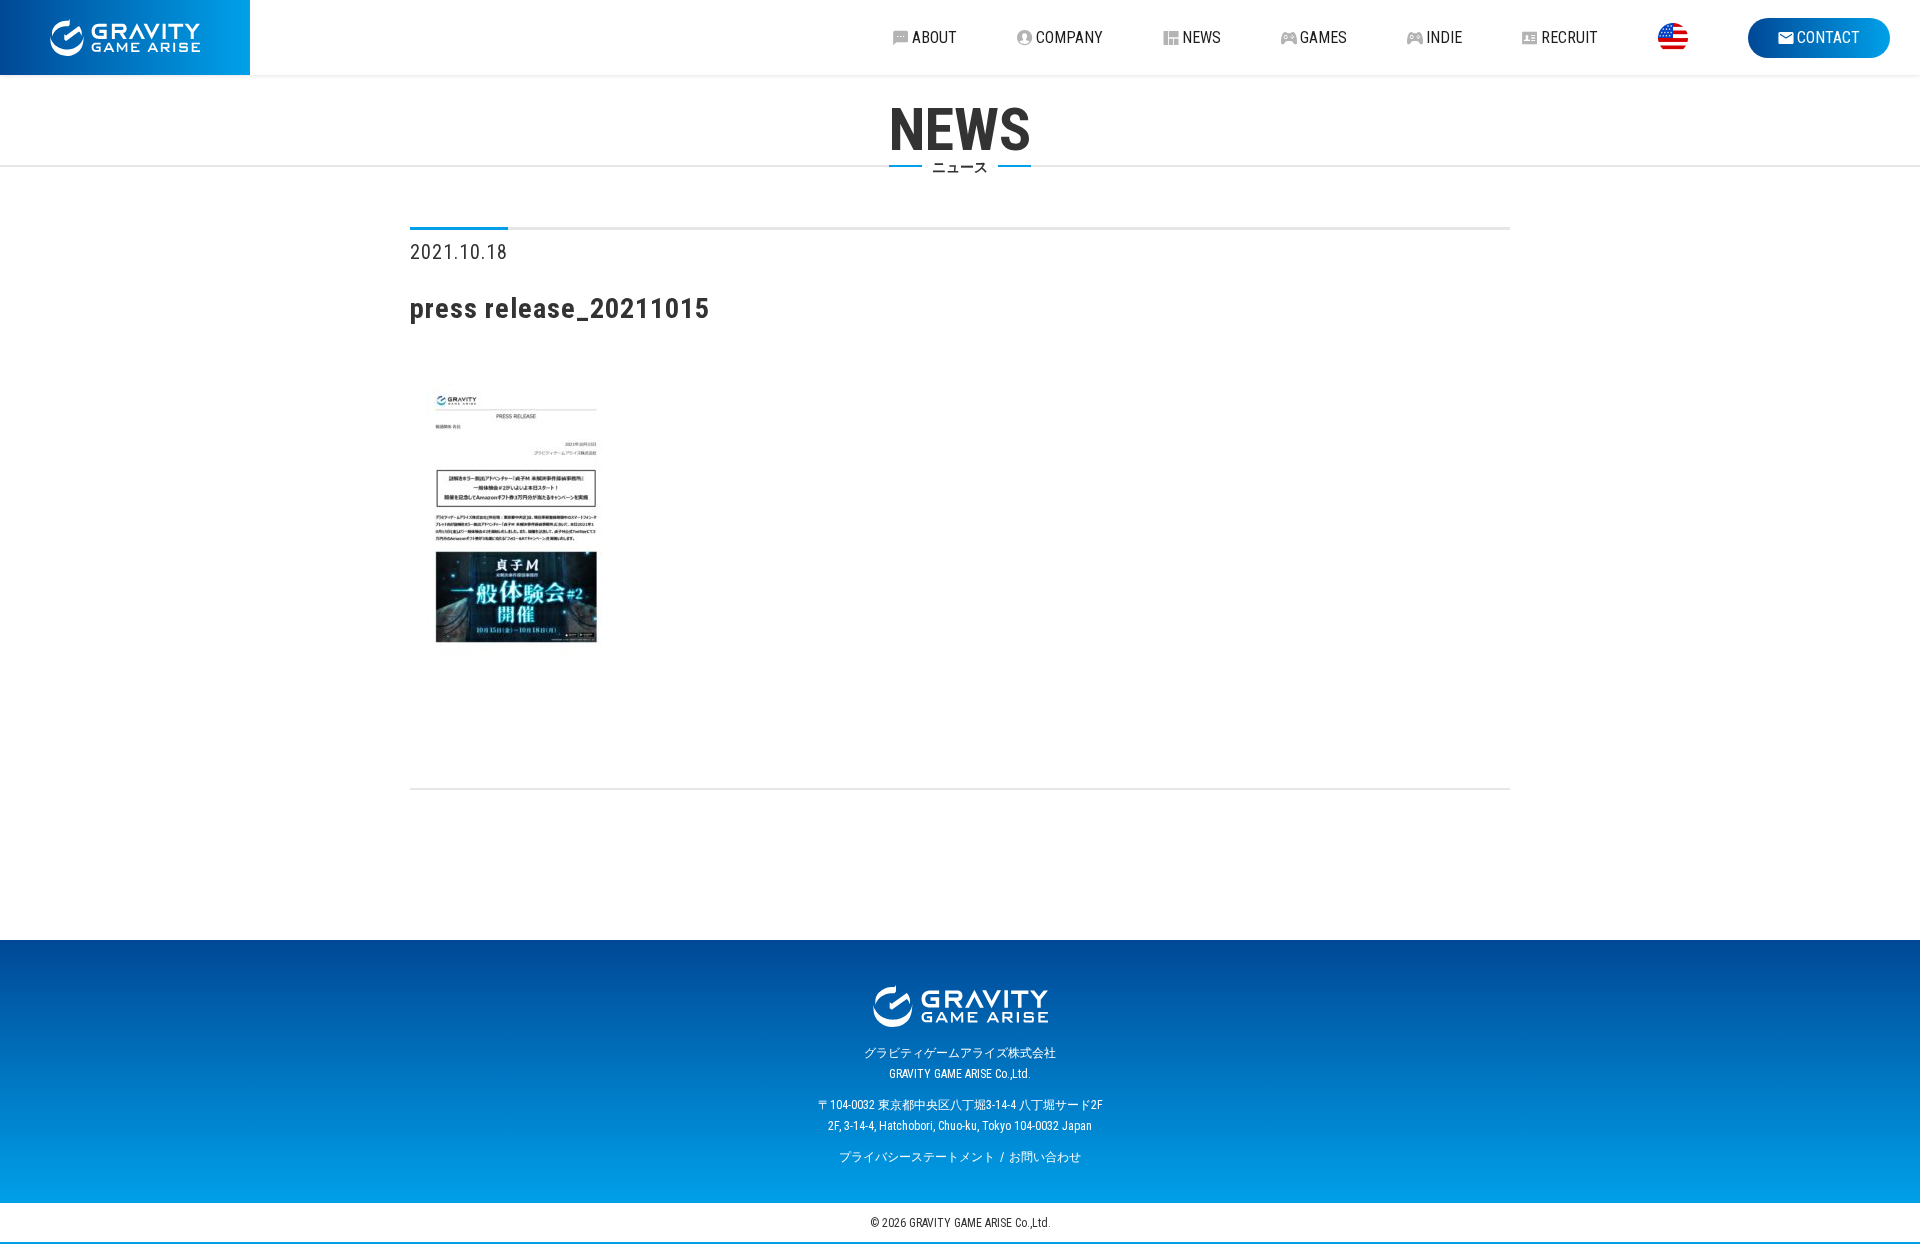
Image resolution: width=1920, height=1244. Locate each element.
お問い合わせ (1045, 1157)
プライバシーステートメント (917, 1157)
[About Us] (1673, 37)
